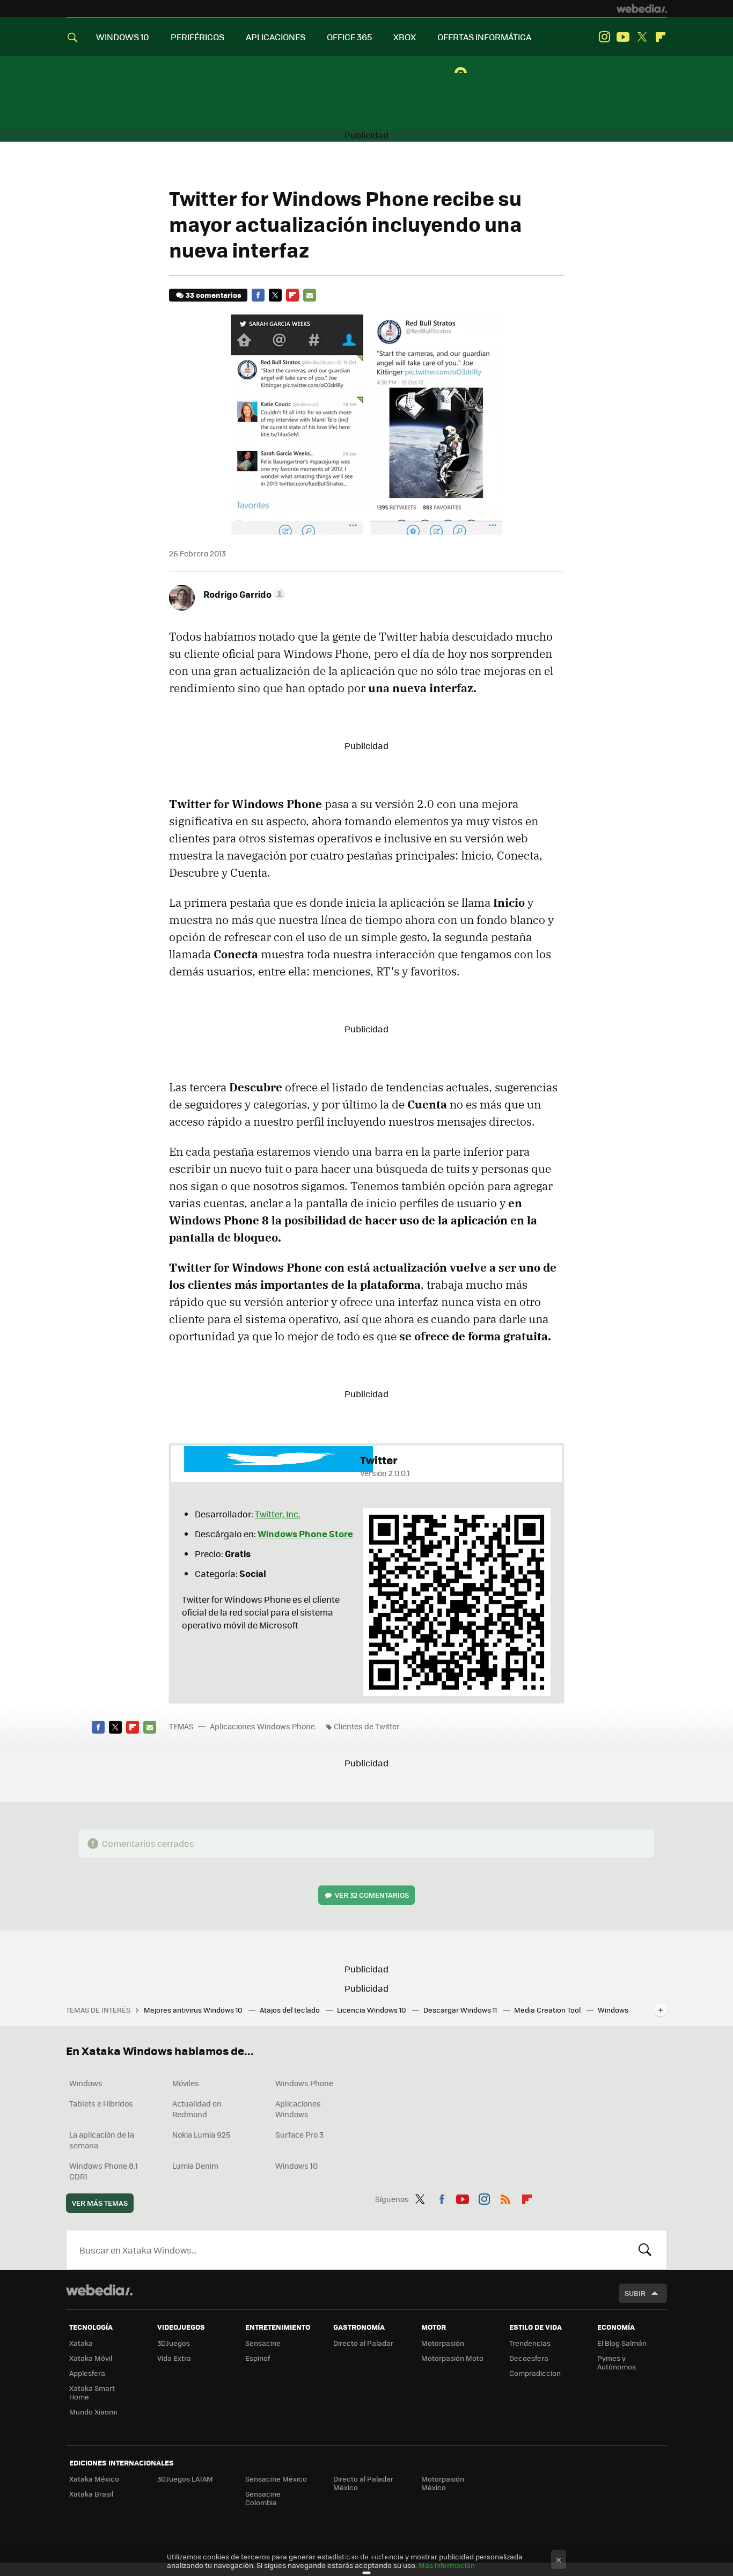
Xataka (81, 2343)
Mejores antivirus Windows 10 (194, 2010)
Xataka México (94, 2479)
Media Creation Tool (548, 2010)
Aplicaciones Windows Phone (262, 1726)
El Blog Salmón (622, 2343)
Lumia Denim (195, 2166)
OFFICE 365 (349, 37)
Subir (635, 2293)
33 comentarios (213, 295)
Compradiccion (535, 2373)
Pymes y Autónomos (617, 2362)
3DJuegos (174, 2343)
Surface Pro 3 (299, 2134)
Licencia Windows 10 (372, 2010)
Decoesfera (529, 2358)
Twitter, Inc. (277, 1514)
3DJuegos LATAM (185, 2479)
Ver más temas (100, 2203)
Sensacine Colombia (263, 2498)
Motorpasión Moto (452, 2358)
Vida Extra (174, 2358)
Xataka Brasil (91, 2494)
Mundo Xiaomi (93, 2412)
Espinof (258, 2358)
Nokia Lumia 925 (201, 2134)
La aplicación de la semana (102, 2140)
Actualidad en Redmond (197, 2109)
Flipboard (661, 37)
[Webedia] (642, 9)
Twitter (642, 37)
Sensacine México (276, 2479)
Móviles (186, 2083)
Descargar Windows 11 (461, 2010)
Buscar (645, 2250)
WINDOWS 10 (123, 37)
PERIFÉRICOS (197, 37)
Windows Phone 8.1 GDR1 (104, 2171)
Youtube (623, 37)
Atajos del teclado (291, 2010)
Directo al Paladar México (363, 2483)
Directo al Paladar (363, 2343)
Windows (86, 2083)
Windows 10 (296, 2166)
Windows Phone (304, 2083)
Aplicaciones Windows (298, 2109)
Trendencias (530, 2343)
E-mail (310, 295)
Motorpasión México (443, 2483)
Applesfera (87, 2373)
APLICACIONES (276, 37)
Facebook (258, 295)
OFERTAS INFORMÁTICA (484, 37)
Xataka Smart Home (92, 2392)
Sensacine (263, 2343)
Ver (372, 1895)
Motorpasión (443, 2343)
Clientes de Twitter (367, 1726)
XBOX (405, 37)
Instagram (604, 37)
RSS (505, 2197)
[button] (243, 594)
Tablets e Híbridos (101, 2103)
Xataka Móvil (91, 2358)
